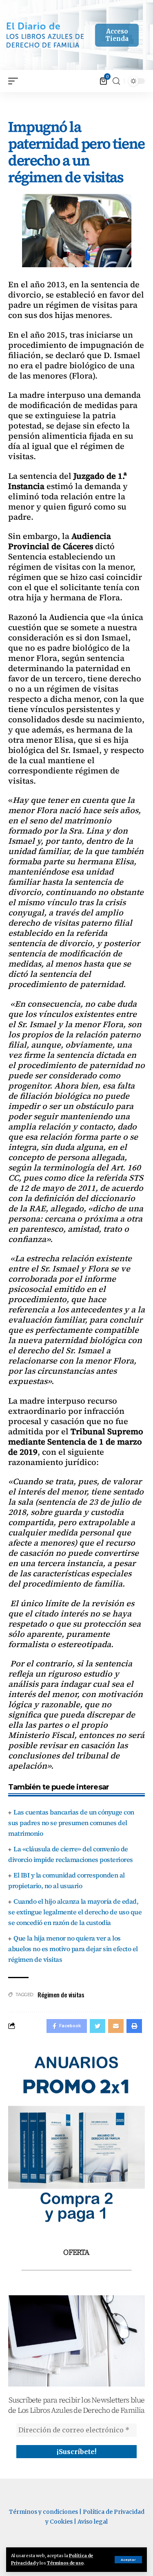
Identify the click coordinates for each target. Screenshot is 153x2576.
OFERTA (76, 2252)
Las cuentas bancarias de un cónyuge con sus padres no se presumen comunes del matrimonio (71, 1823)
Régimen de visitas (61, 1995)
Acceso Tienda (117, 35)
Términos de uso (65, 2563)
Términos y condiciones (43, 2512)
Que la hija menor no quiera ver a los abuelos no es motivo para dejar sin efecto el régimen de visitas (73, 1949)
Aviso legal (93, 2522)
